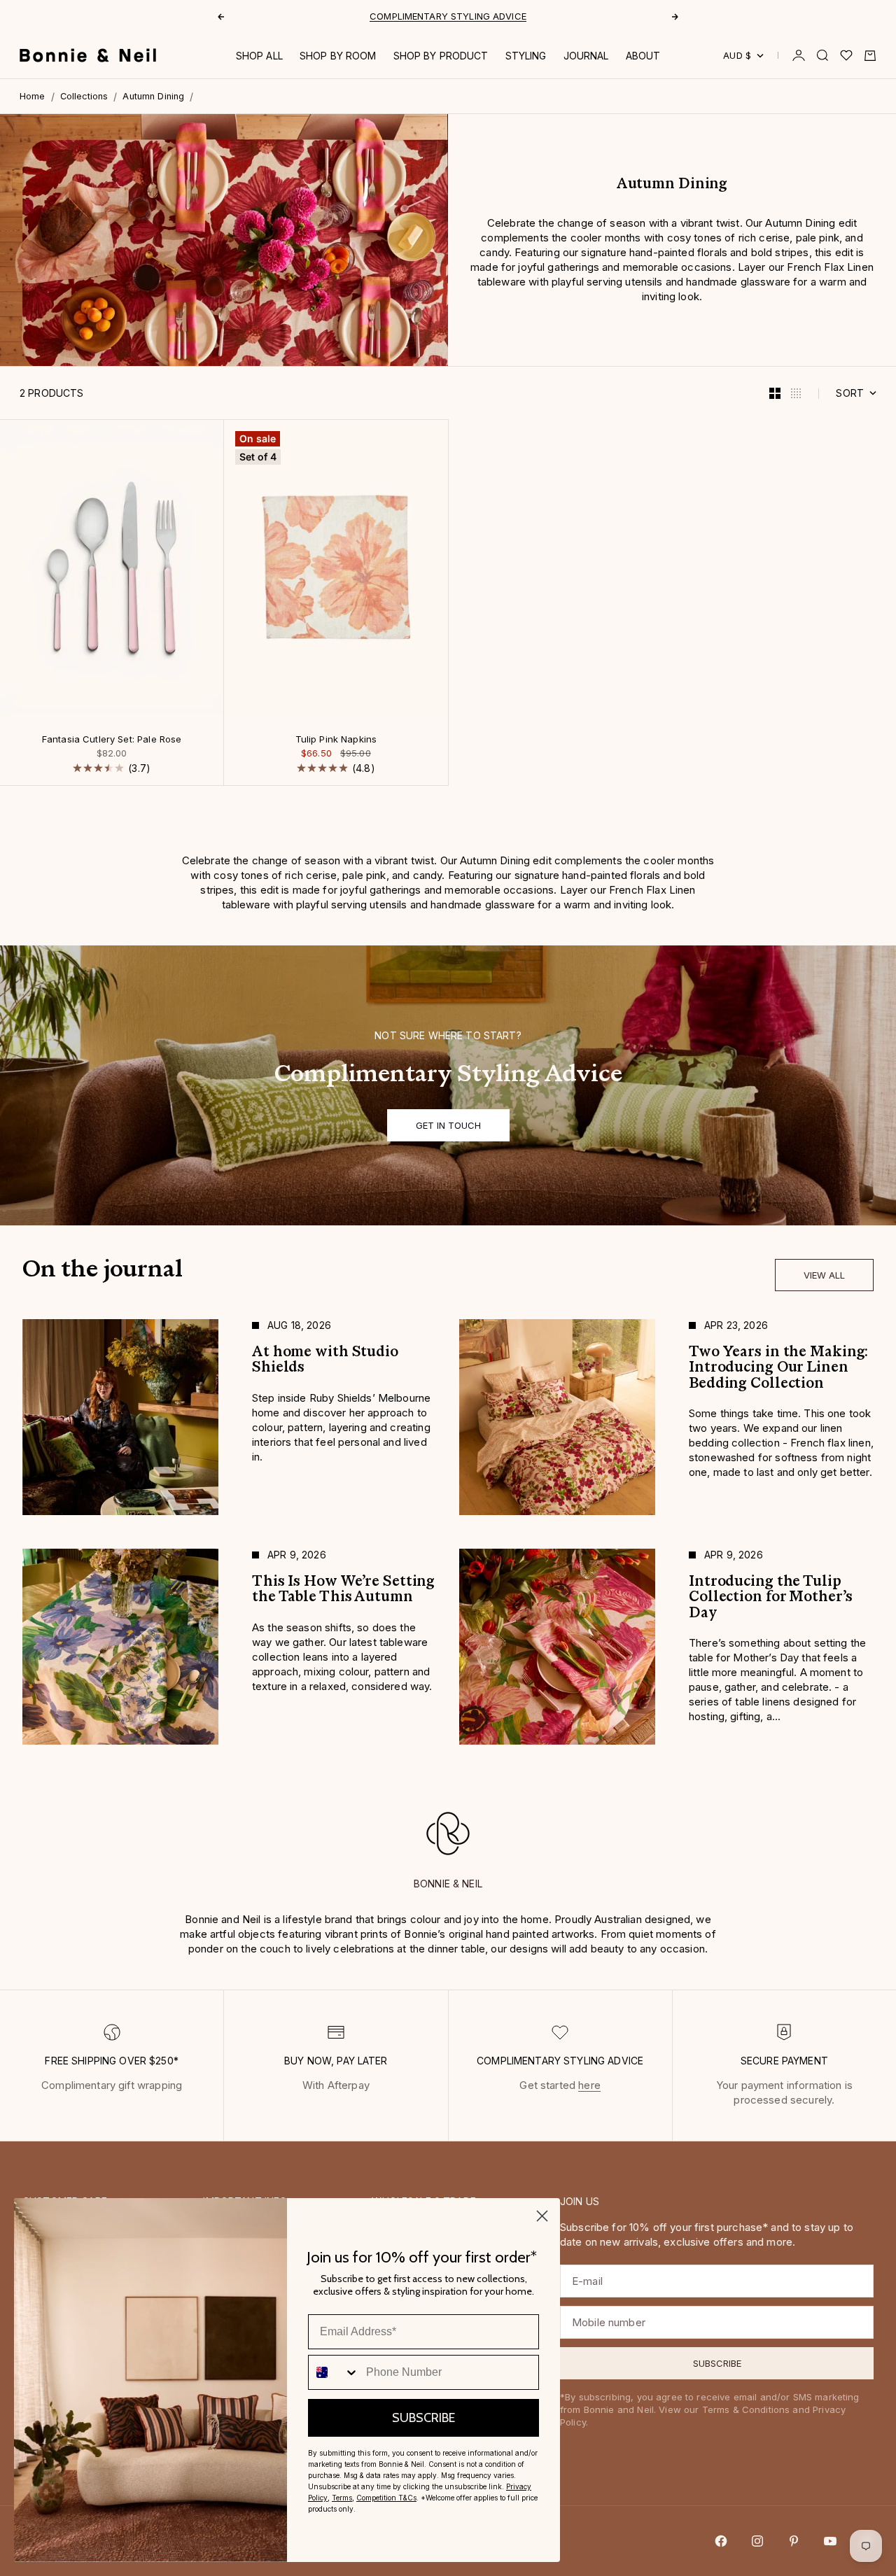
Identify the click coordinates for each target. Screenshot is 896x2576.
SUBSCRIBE (423, 2418)
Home (33, 96)
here (589, 2085)
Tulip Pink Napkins (336, 740)
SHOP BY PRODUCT (441, 56)
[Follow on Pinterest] (794, 2541)
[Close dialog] (542, 2216)
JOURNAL (586, 56)
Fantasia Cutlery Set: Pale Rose (112, 740)
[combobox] (334, 2372)
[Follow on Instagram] (757, 2541)
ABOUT (643, 56)
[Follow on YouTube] (830, 2541)
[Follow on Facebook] (721, 2541)
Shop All (259, 56)
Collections (84, 96)
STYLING (526, 56)
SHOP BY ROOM (338, 56)
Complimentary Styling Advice (448, 16)
